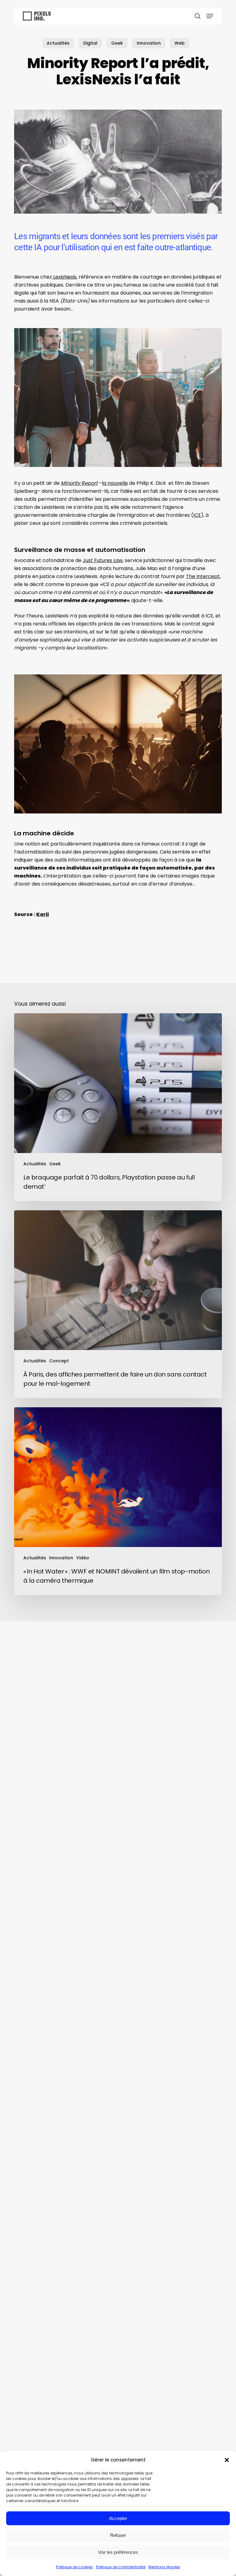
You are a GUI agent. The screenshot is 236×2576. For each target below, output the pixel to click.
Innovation (149, 43)
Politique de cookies (74, 2567)
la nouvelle (115, 483)
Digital (90, 43)
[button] (227, 2460)
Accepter (118, 2518)
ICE (197, 515)
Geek (117, 43)
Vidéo (83, 1558)
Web (180, 43)
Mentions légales (164, 2567)
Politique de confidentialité (121, 2567)
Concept (59, 1361)
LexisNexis (64, 277)
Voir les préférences (118, 2552)
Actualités (58, 43)
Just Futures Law (103, 560)
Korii (43, 914)
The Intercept (203, 576)
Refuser (118, 2535)
